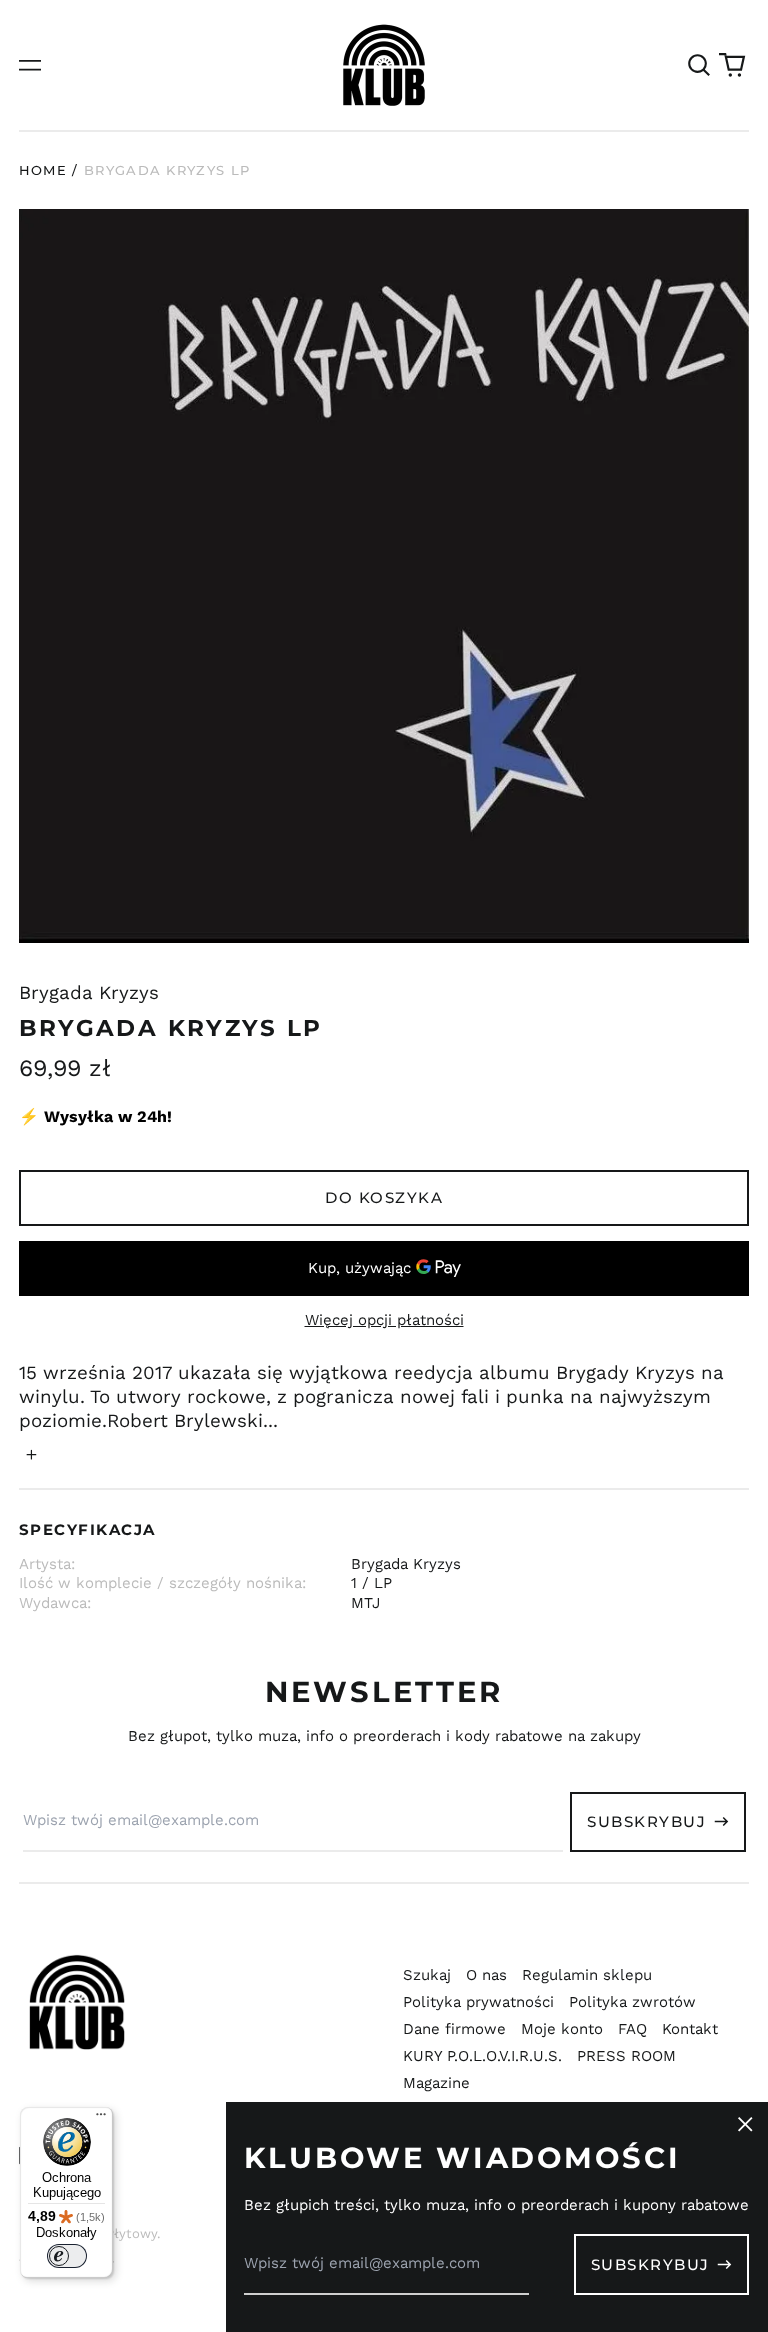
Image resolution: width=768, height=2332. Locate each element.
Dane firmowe (454, 2029)
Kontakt (690, 2029)
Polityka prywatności (478, 2002)
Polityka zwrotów (632, 2002)
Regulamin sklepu (587, 1975)
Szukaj (427, 1975)
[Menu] (101, 2119)
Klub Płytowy (115, 2233)
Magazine (436, 2083)
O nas (486, 1975)
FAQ (632, 2029)
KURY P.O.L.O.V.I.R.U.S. (482, 2056)
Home (43, 170)
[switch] (67, 2256)
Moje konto (562, 2029)
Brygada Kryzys (89, 993)
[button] (699, 65)
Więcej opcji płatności (384, 1320)
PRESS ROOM (626, 2056)
